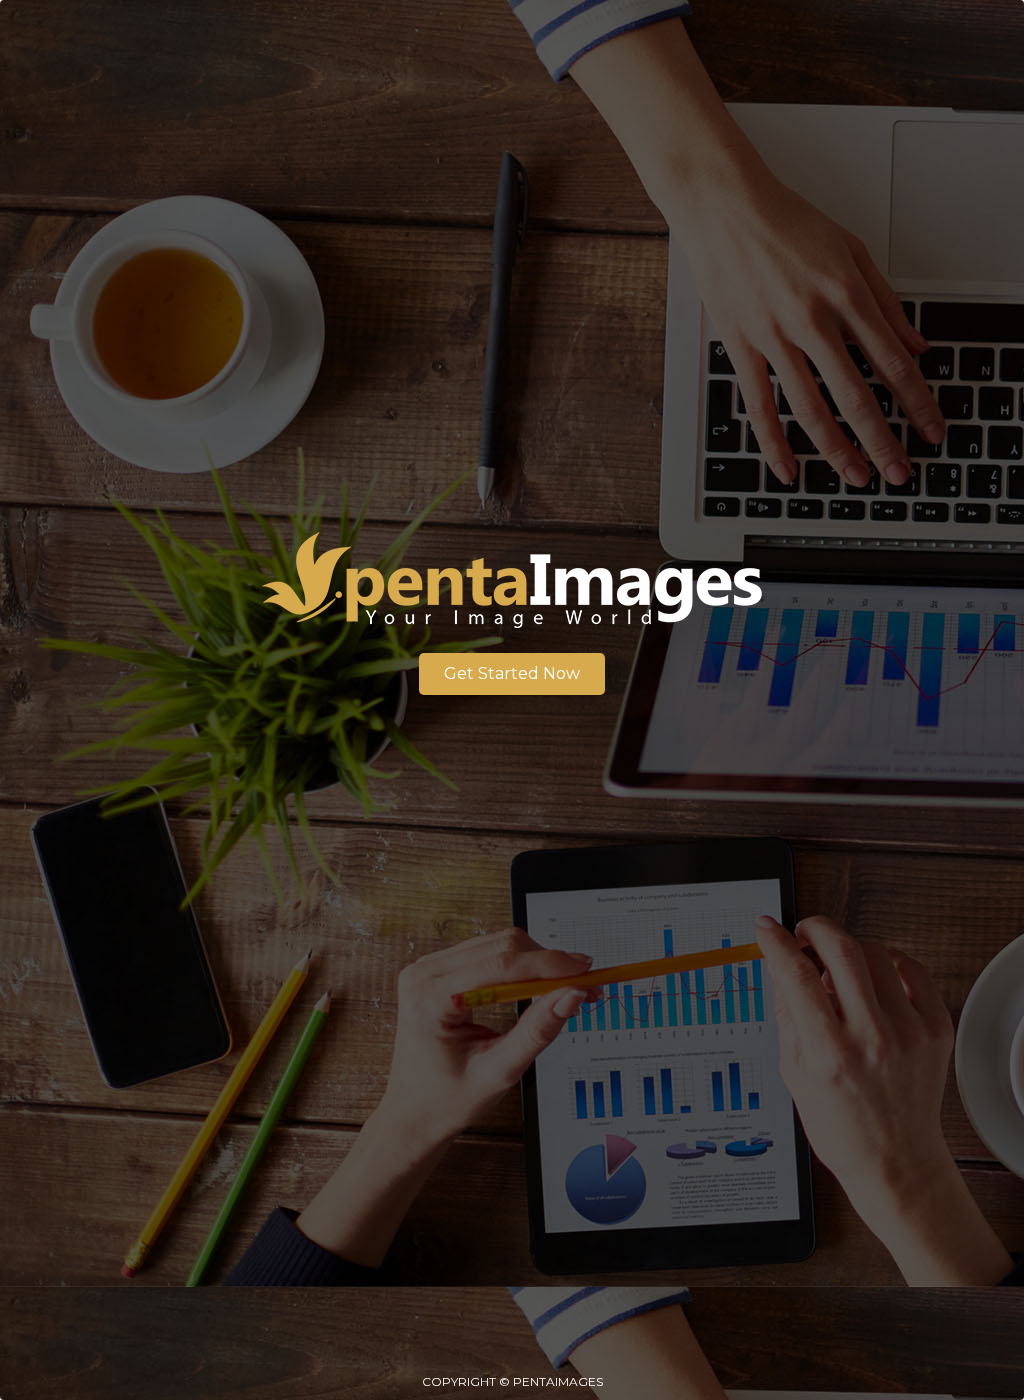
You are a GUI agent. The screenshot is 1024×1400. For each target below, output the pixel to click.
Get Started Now (512, 673)
